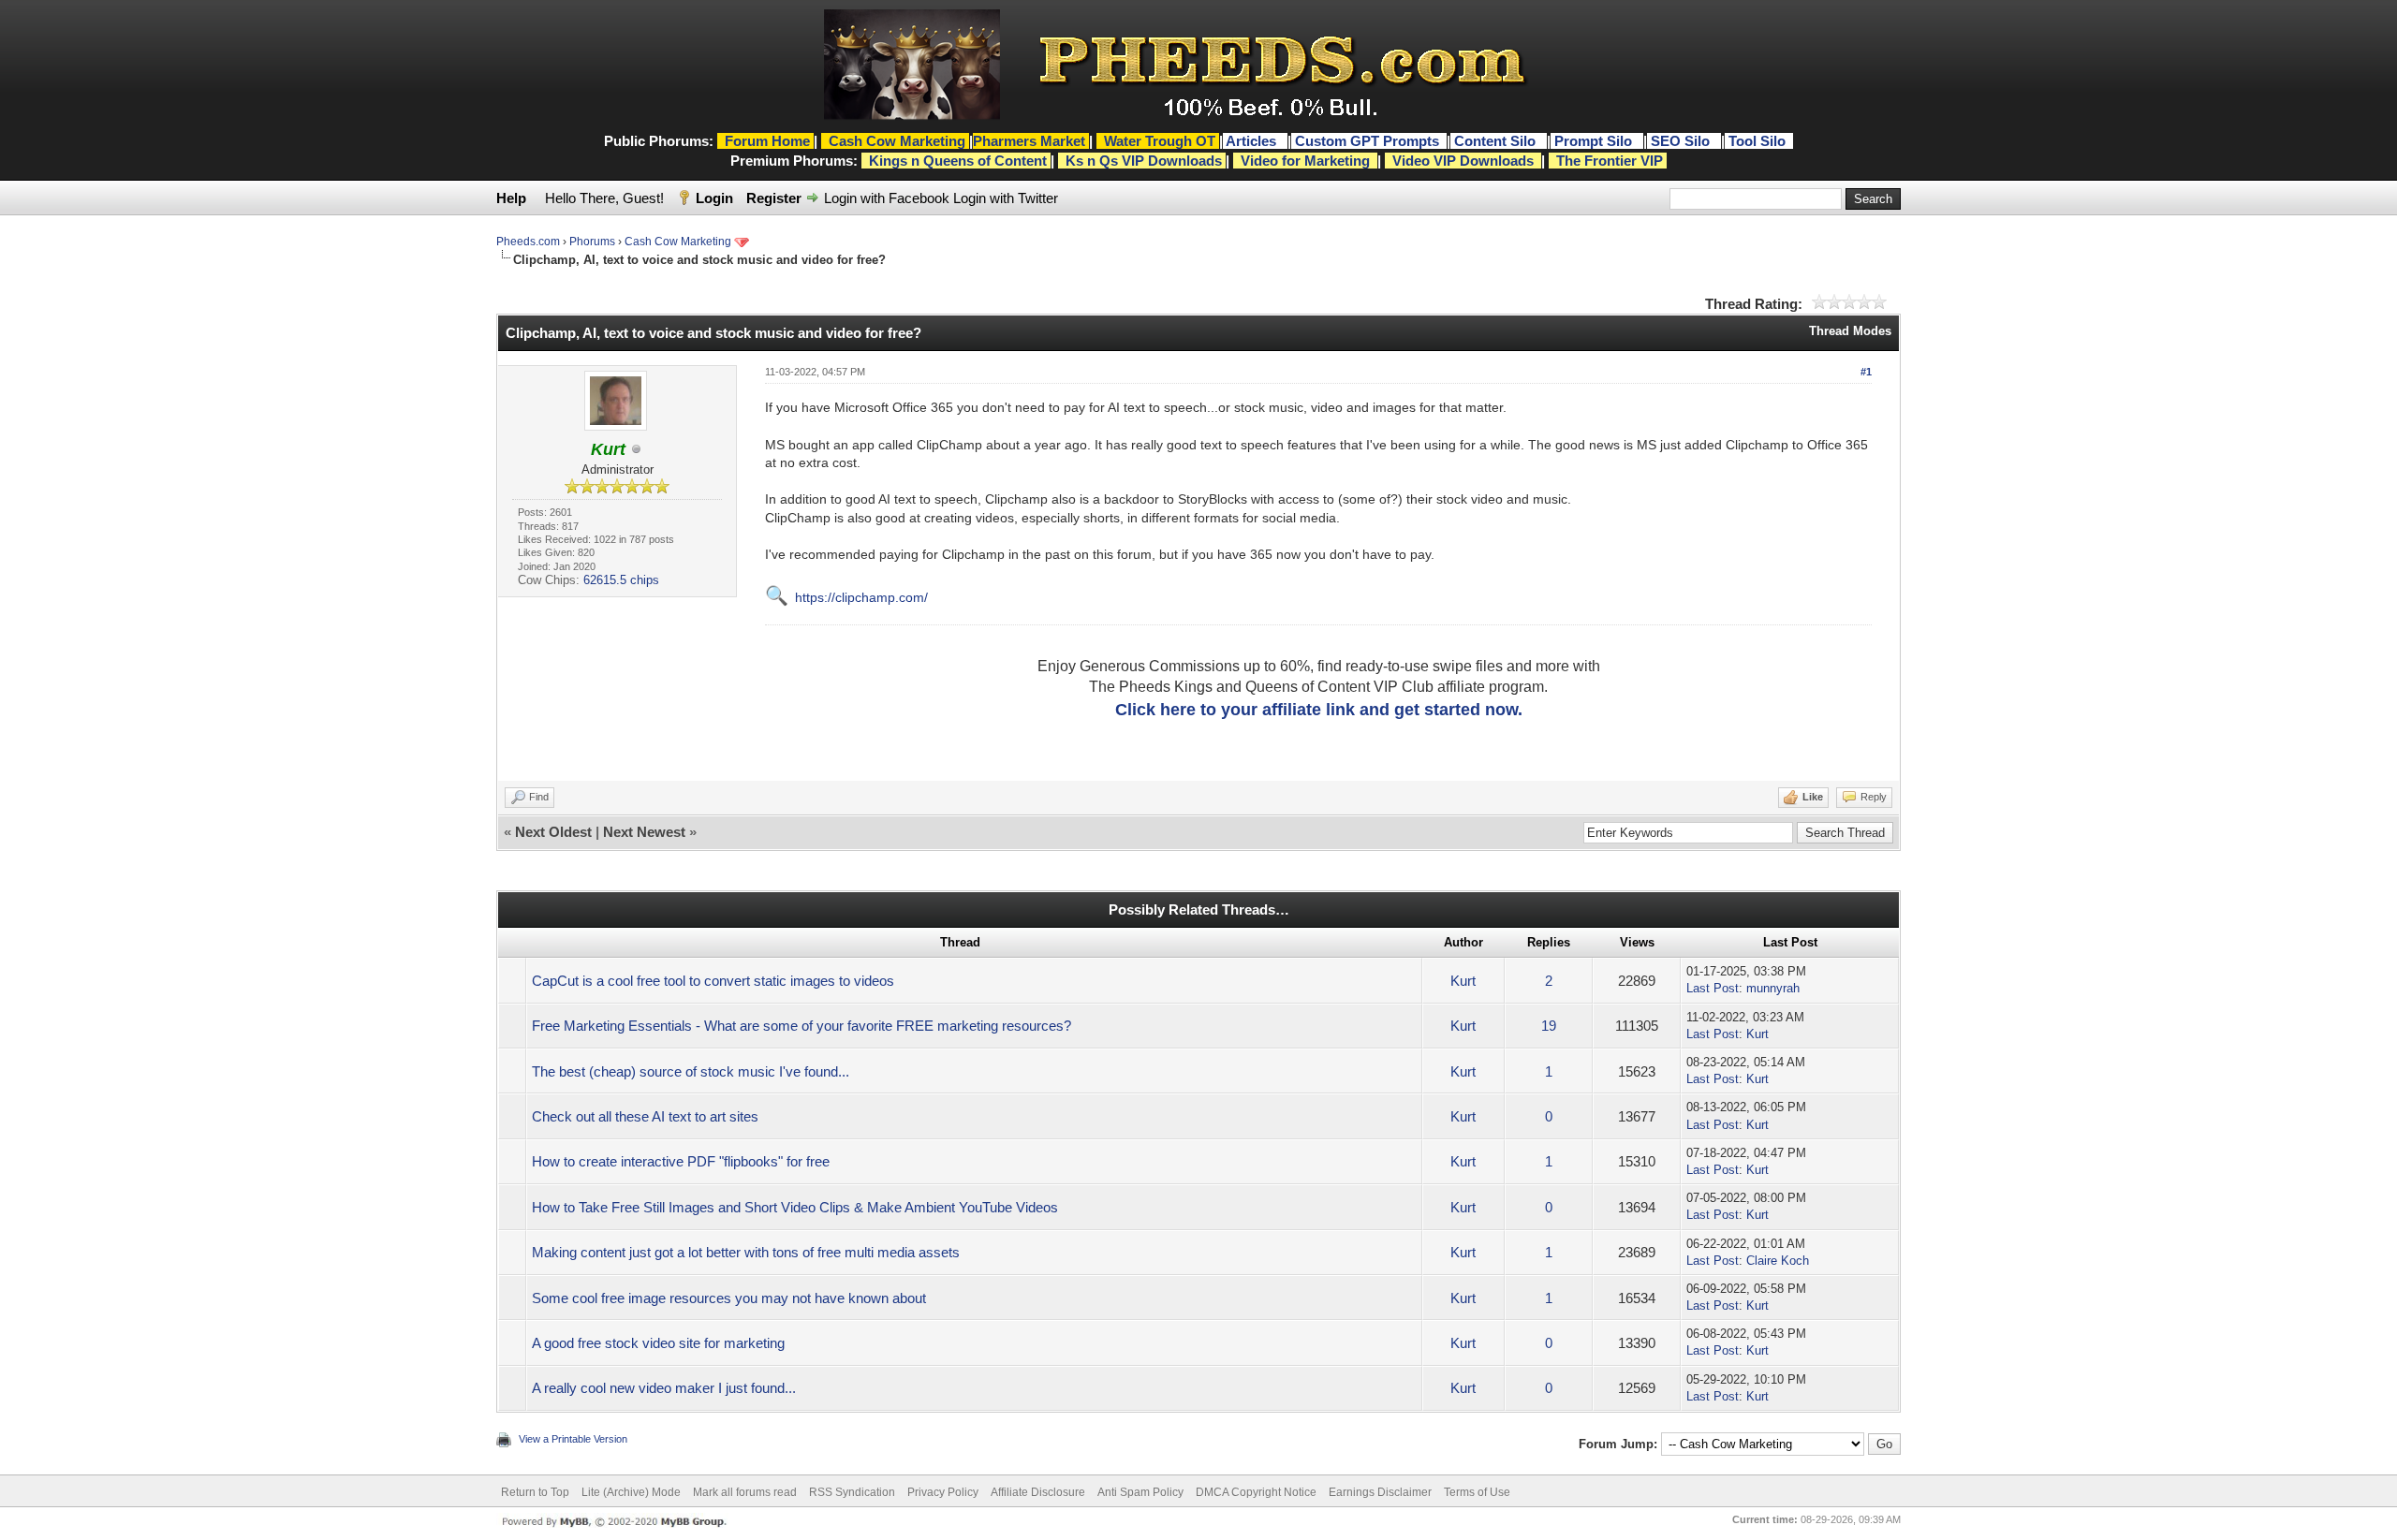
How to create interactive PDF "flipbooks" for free (681, 1161)
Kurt (1463, 981)
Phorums (592, 242)
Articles (1253, 141)
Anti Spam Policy (1140, 1492)
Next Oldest (553, 832)
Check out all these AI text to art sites (645, 1116)
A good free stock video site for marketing (658, 1343)
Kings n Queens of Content (958, 161)
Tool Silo (1759, 141)
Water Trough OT (1160, 141)
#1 (1866, 372)
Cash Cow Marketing (678, 242)
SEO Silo (1682, 141)
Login (714, 198)
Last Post (1713, 988)
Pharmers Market (1029, 141)
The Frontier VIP (1610, 161)
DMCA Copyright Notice (1256, 1492)
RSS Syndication (852, 1492)
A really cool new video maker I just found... (664, 1388)
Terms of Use (1477, 1492)
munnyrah (1773, 988)
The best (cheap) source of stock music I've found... (691, 1071)
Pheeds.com (528, 242)
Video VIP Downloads (1463, 161)
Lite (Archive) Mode (631, 1492)
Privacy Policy (943, 1492)
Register (774, 198)
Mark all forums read (745, 1492)
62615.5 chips (621, 580)
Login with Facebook (887, 198)
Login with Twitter (1006, 198)
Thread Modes (1850, 331)
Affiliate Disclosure (1038, 1492)
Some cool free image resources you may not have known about (729, 1298)
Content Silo (1497, 141)
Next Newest (644, 832)
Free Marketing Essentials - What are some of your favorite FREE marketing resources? (801, 1026)
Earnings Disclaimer (1380, 1492)
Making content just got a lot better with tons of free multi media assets (746, 1252)
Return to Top (535, 1492)
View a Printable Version (573, 1439)
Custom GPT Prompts (1367, 141)
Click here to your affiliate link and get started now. (1319, 710)
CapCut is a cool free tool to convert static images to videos (713, 981)
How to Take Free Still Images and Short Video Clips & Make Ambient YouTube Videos (795, 1207)
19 (1549, 1026)
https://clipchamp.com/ (861, 597)
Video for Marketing (1305, 161)
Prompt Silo (1595, 141)
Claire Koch (1778, 1261)
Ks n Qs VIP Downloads (1144, 161)
